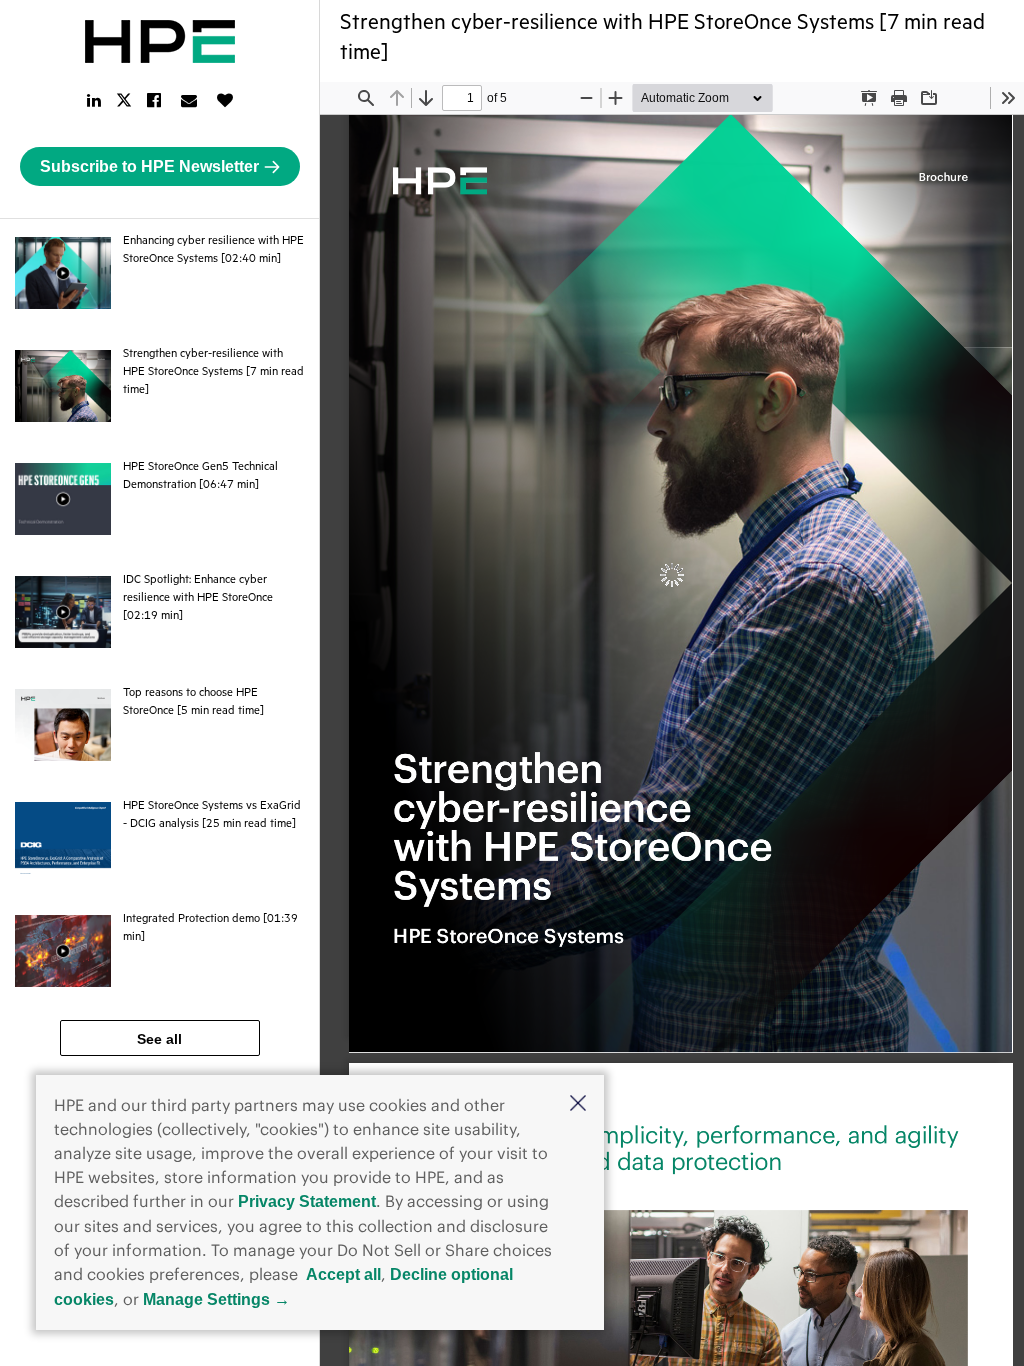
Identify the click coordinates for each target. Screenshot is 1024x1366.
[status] (462, 98)
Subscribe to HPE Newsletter (149, 166)
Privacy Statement (307, 1201)
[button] (578, 1105)
